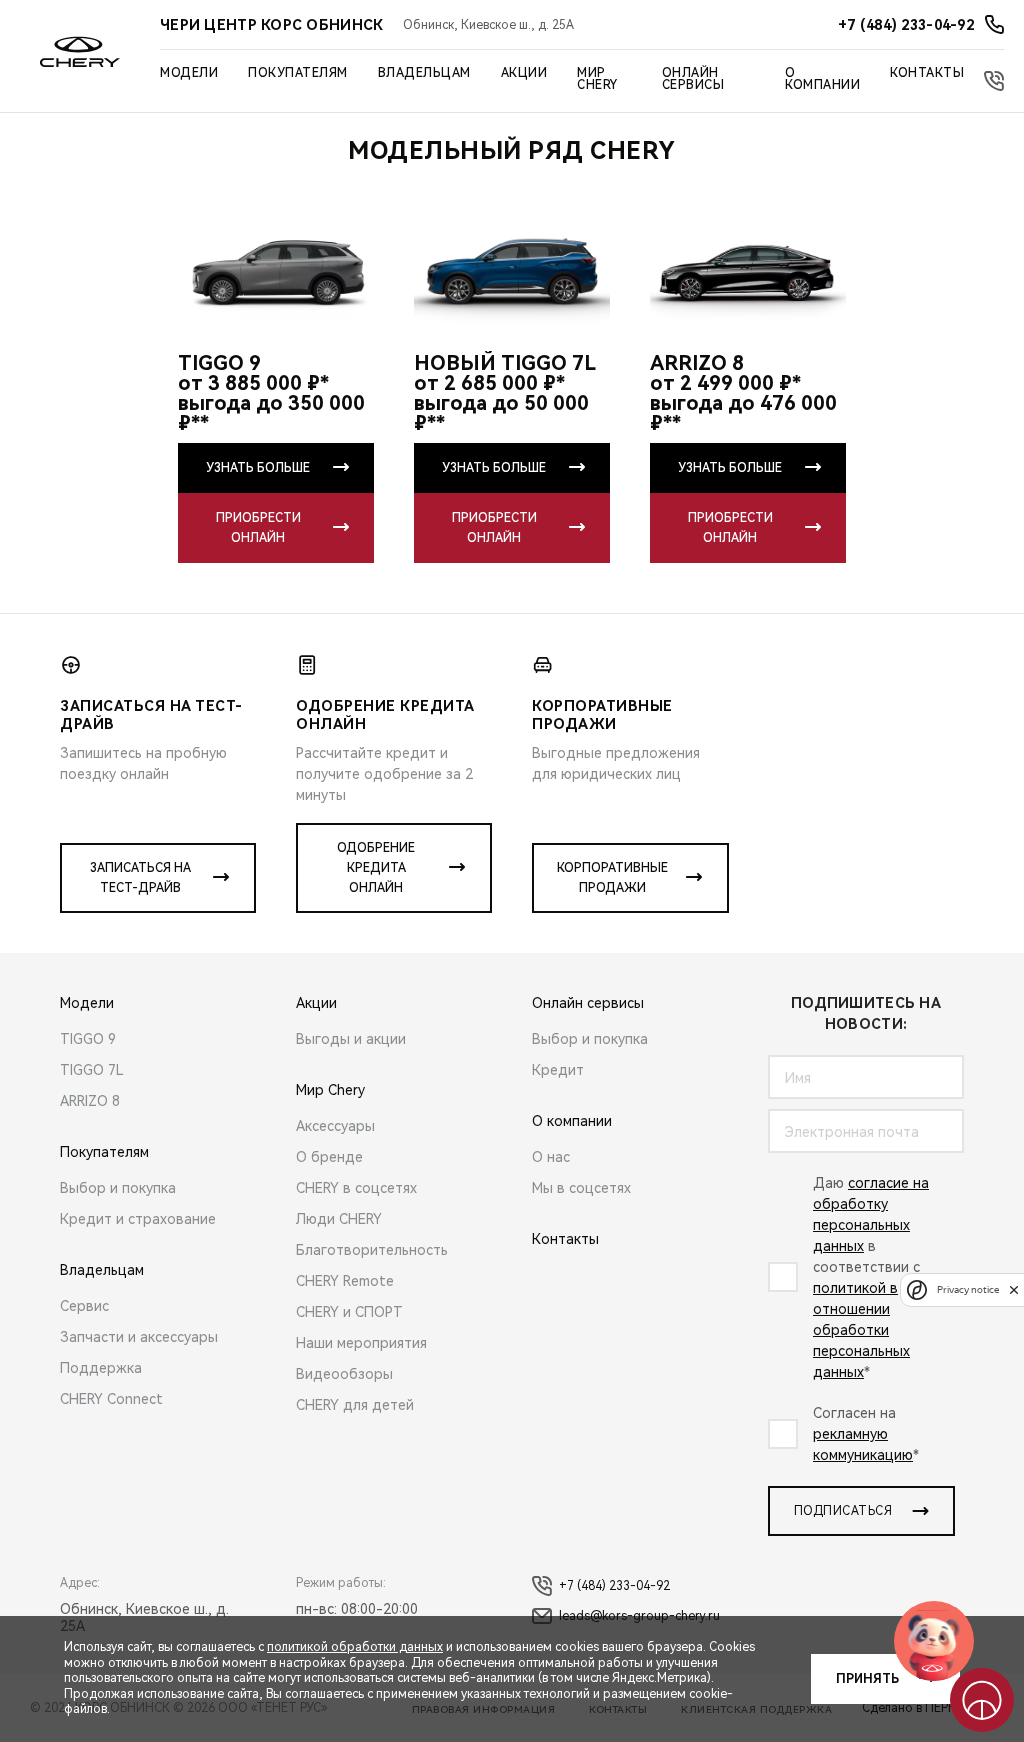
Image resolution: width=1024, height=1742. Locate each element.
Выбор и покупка (118, 1188)
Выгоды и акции (351, 1039)
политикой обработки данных (355, 1647)
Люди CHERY (339, 1219)
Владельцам (424, 73)
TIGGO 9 (88, 1039)
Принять (867, 1679)
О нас (551, 1157)
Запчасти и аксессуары (139, 1337)
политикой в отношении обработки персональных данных (861, 1330)
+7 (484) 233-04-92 (614, 1586)
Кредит (558, 1070)
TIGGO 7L (92, 1070)
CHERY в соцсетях (356, 1188)
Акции (524, 73)
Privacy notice (968, 1289)
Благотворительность (372, 1250)
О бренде (329, 1157)
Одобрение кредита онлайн (376, 868)
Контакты (927, 73)
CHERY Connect (111, 1399)
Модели (189, 73)
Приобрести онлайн (258, 528)
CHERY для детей (355, 1405)
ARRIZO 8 (90, 1101)
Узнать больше (258, 468)
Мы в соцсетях (581, 1188)
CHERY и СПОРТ (349, 1312)
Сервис (84, 1306)
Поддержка (101, 1368)
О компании (822, 79)
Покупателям (298, 73)
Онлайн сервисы (693, 79)
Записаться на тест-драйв (140, 878)
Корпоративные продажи (612, 878)
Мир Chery (597, 79)
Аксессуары (335, 1126)
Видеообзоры (344, 1374)
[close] (1014, 1289)
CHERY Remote (345, 1281)
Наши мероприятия (361, 1343)
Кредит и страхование (138, 1219)
